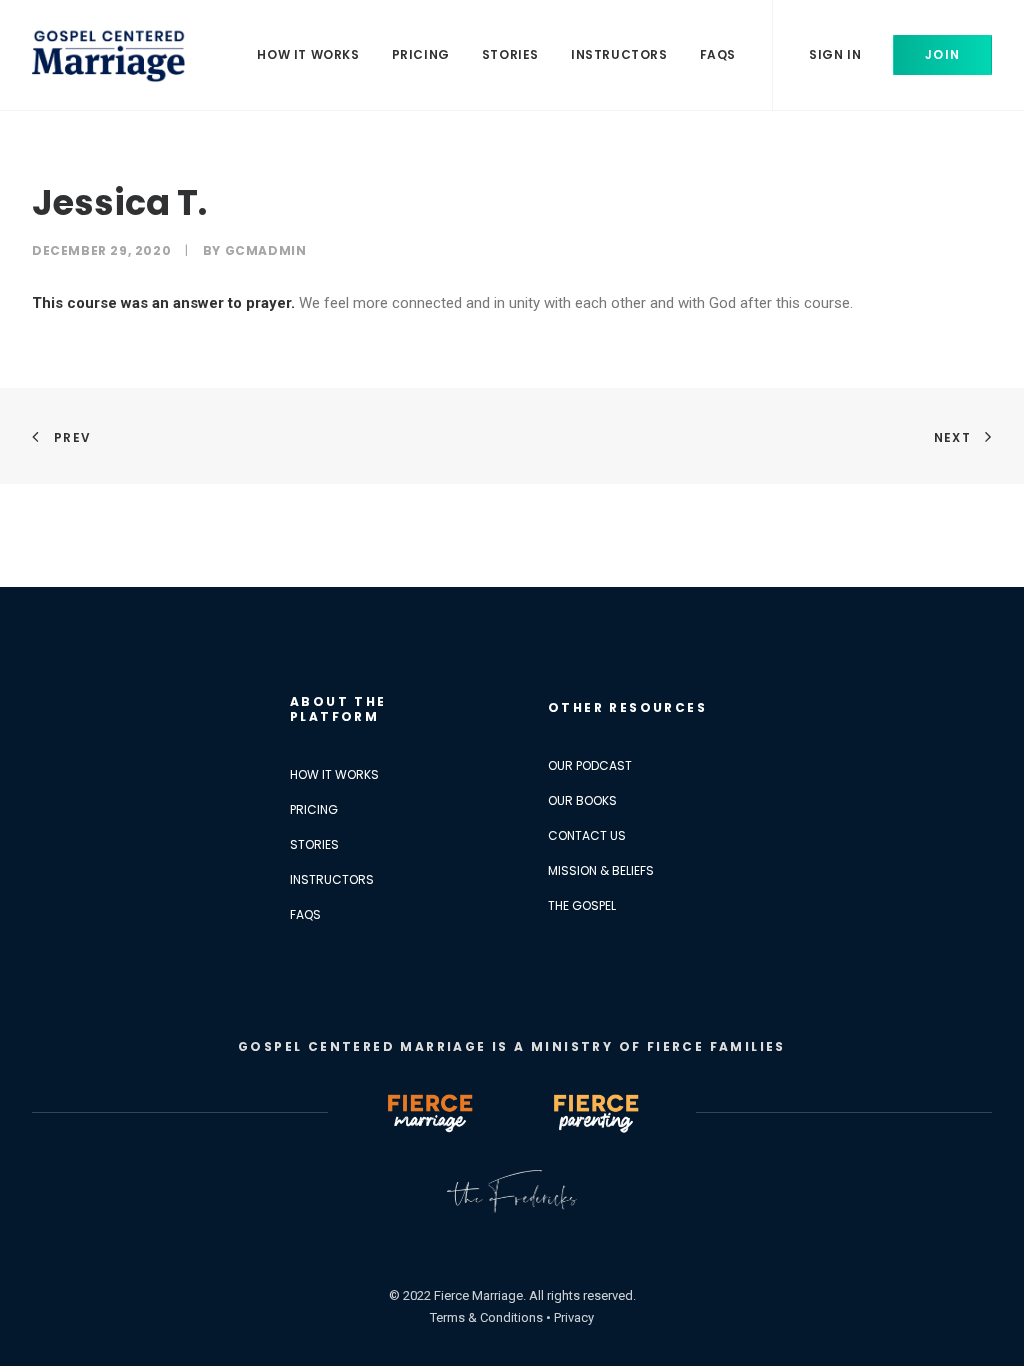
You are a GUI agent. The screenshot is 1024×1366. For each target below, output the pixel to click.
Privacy (574, 1317)
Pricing (421, 54)
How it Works (308, 54)
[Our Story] (512, 1191)
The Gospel (582, 905)
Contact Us (587, 835)
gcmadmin (266, 250)
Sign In (835, 54)
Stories (510, 54)
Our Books (582, 800)
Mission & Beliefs (601, 870)
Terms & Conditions (486, 1317)
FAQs (718, 54)
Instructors (619, 54)
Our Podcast (590, 765)
